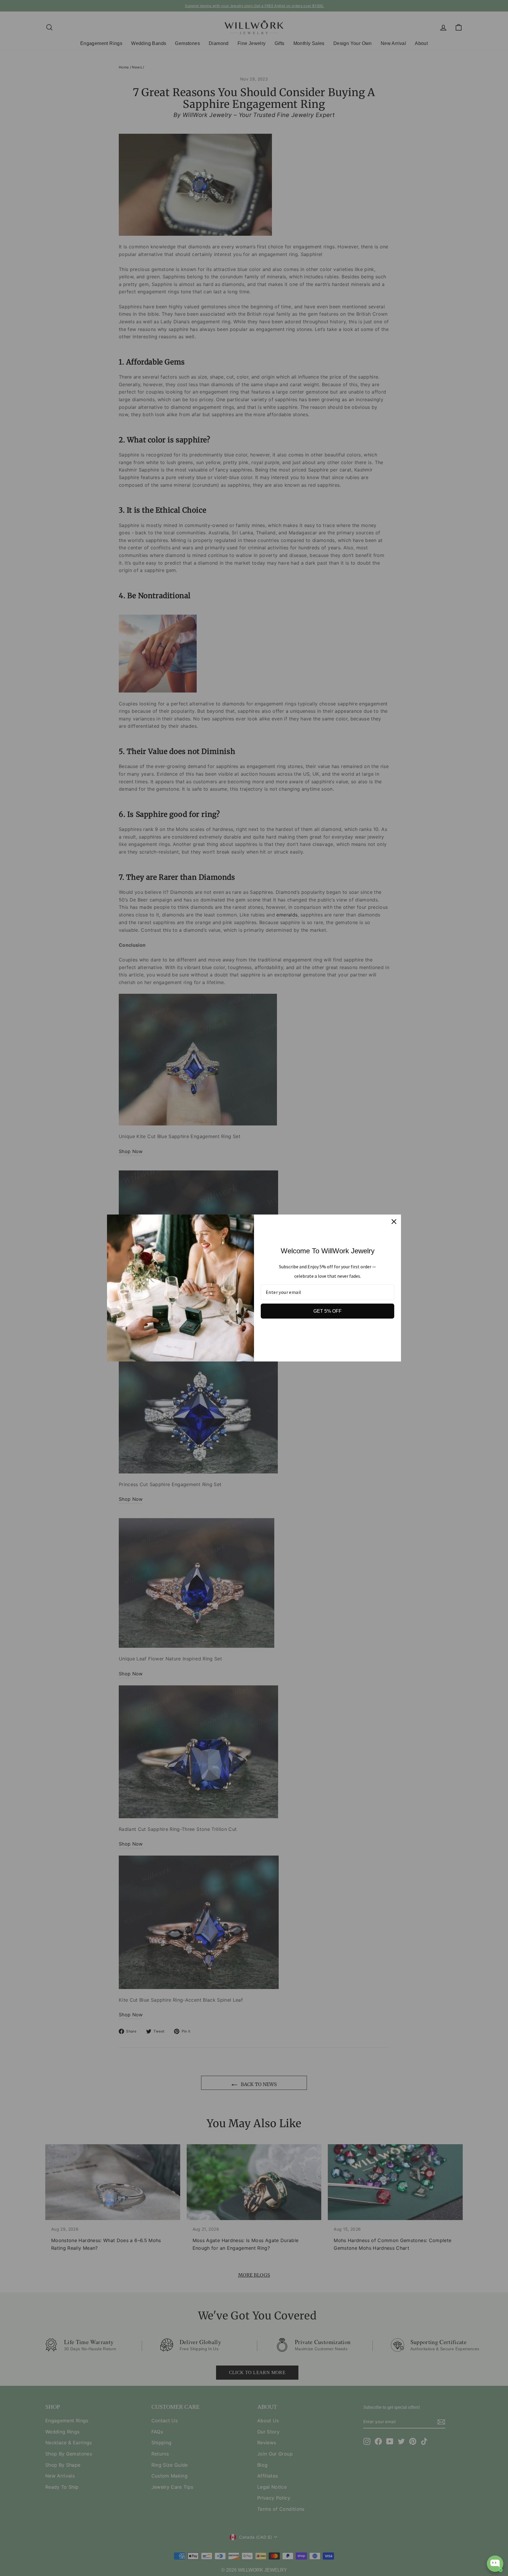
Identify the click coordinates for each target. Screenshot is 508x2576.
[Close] (394, 1222)
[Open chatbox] (495, 2564)
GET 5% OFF (327, 1311)
